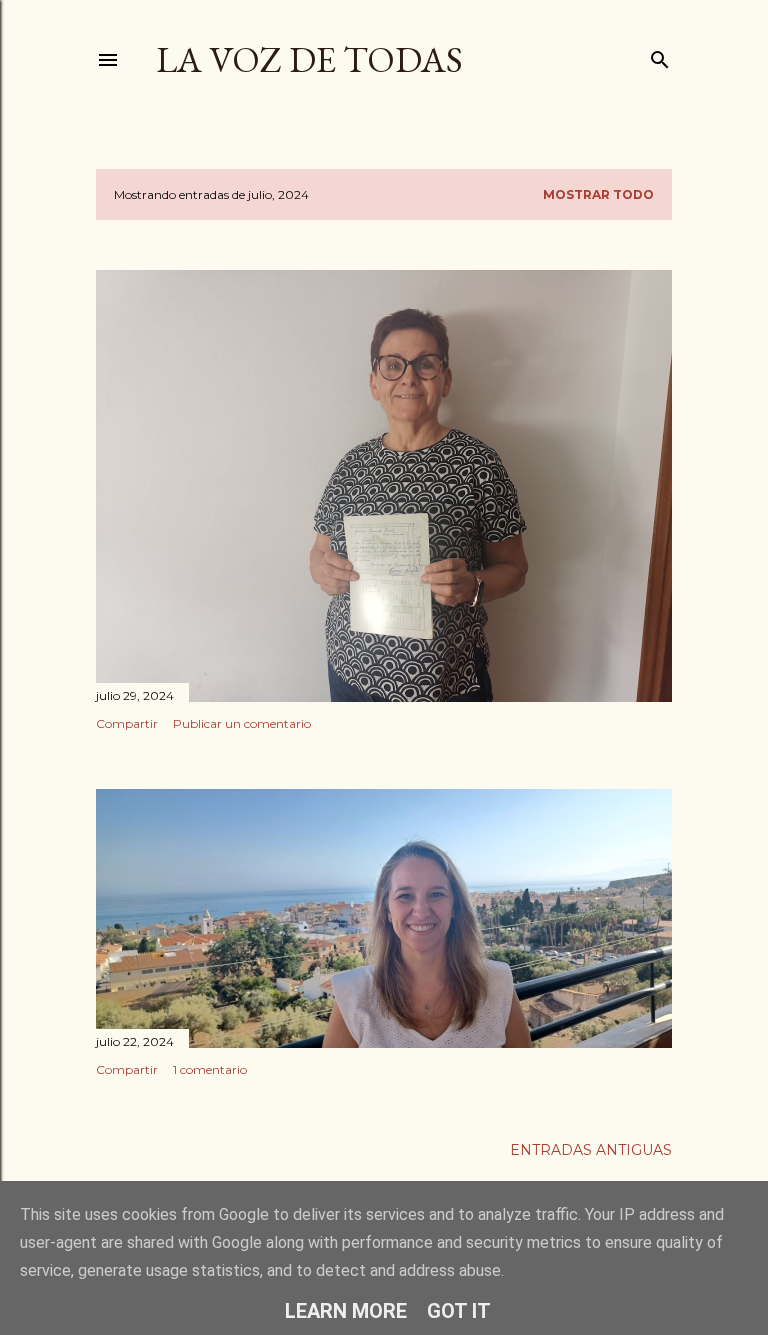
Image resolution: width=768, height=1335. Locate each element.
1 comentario (210, 1069)
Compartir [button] (127, 723)
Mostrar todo (598, 194)
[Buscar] (660, 55)
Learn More (346, 1311)
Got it (459, 1311)
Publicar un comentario (242, 723)
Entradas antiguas (591, 1150)
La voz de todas (309, 59)
